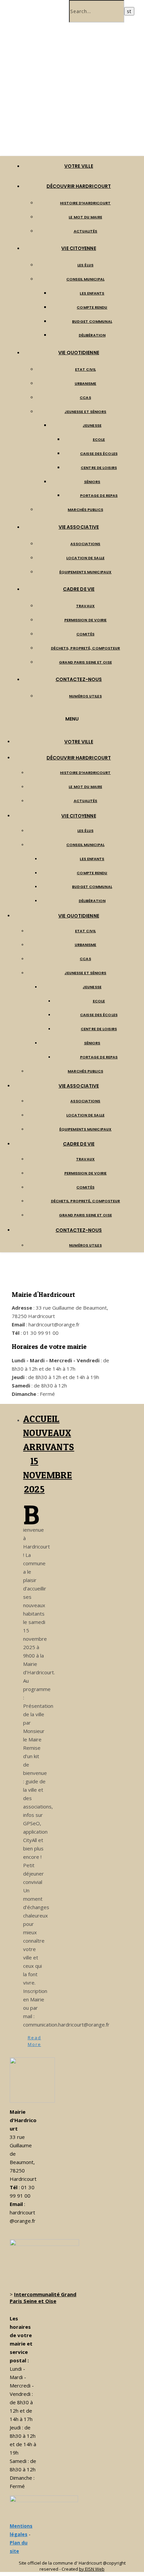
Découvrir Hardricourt (79, 186)
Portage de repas (99, 495)
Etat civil (85, 369)
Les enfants (92, 293)
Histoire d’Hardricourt (85, 203)
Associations (85, 544)
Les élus (85, 265)
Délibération (92, 335)
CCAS (85, 398)
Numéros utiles (85, 696)
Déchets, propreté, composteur (86, 648)
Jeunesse (92, 425)
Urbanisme (86, 383)
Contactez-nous (79, 679)
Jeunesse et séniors (86, 412)
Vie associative (79, 527)
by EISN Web (92, 2569)
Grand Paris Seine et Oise (85, 662)
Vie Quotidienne (79, 353)
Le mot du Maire (85, 217)
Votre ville (79, 166)
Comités (85, 634)
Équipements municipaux (85, 572)
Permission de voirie (86, 620)
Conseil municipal (85, 279)
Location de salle (85, 558)
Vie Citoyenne (79, 248)
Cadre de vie (79, 589)
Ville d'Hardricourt (68, 130)
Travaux (85, 606)
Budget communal (92, 321)
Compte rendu (92, 307)
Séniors (92, 482)
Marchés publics (85, 510)
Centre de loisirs (99, 468)
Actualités (86, 231)
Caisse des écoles (99, 454)
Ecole (99, 439)
